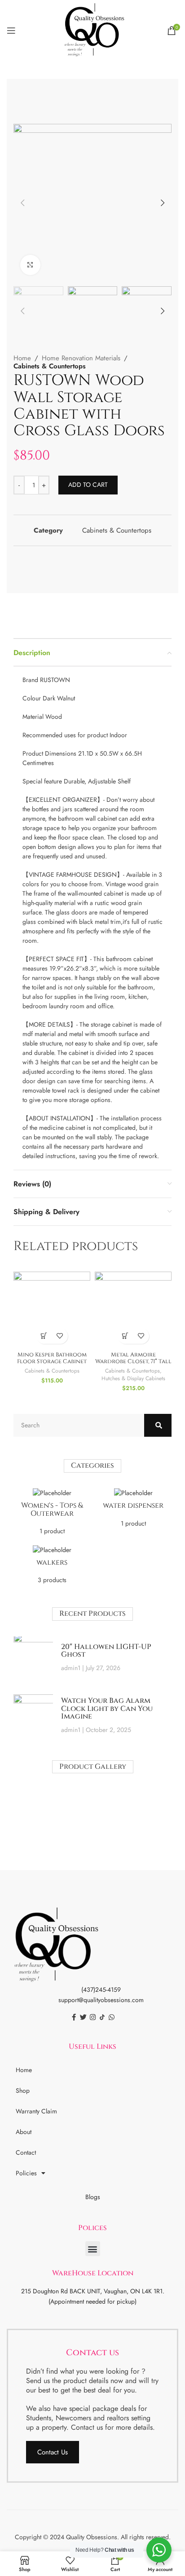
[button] (93, 2249)
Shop (23, 2091)
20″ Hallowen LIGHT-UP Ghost (106, 1651)
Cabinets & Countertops (50, 366)
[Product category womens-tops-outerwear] (52, 1514)
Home (22, 358)
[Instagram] (93, 2017)
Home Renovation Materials (81, 358)
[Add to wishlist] (60, 1336)
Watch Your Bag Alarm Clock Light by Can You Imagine (107, 1708)
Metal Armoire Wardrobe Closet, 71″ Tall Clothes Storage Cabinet (133, 1362)
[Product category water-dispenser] (133, 1511)
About (24, 2132)
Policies (26, 2173)
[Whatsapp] (112, 2017)
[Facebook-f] (74, 2017)
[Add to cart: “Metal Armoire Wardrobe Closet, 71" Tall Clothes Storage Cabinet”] (126, 1336)
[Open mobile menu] (11, 31)
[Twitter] (83, 2017)
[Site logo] (92, 30)
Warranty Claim (36, 2111)
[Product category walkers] (52, 1567)
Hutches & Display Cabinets (133, 1378)
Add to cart (88, 485)
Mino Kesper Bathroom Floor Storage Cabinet (52, 1358)
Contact (26, 2152)
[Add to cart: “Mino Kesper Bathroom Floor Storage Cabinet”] (44, 1336)
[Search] (158, 1425)
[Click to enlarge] (30, 265)
